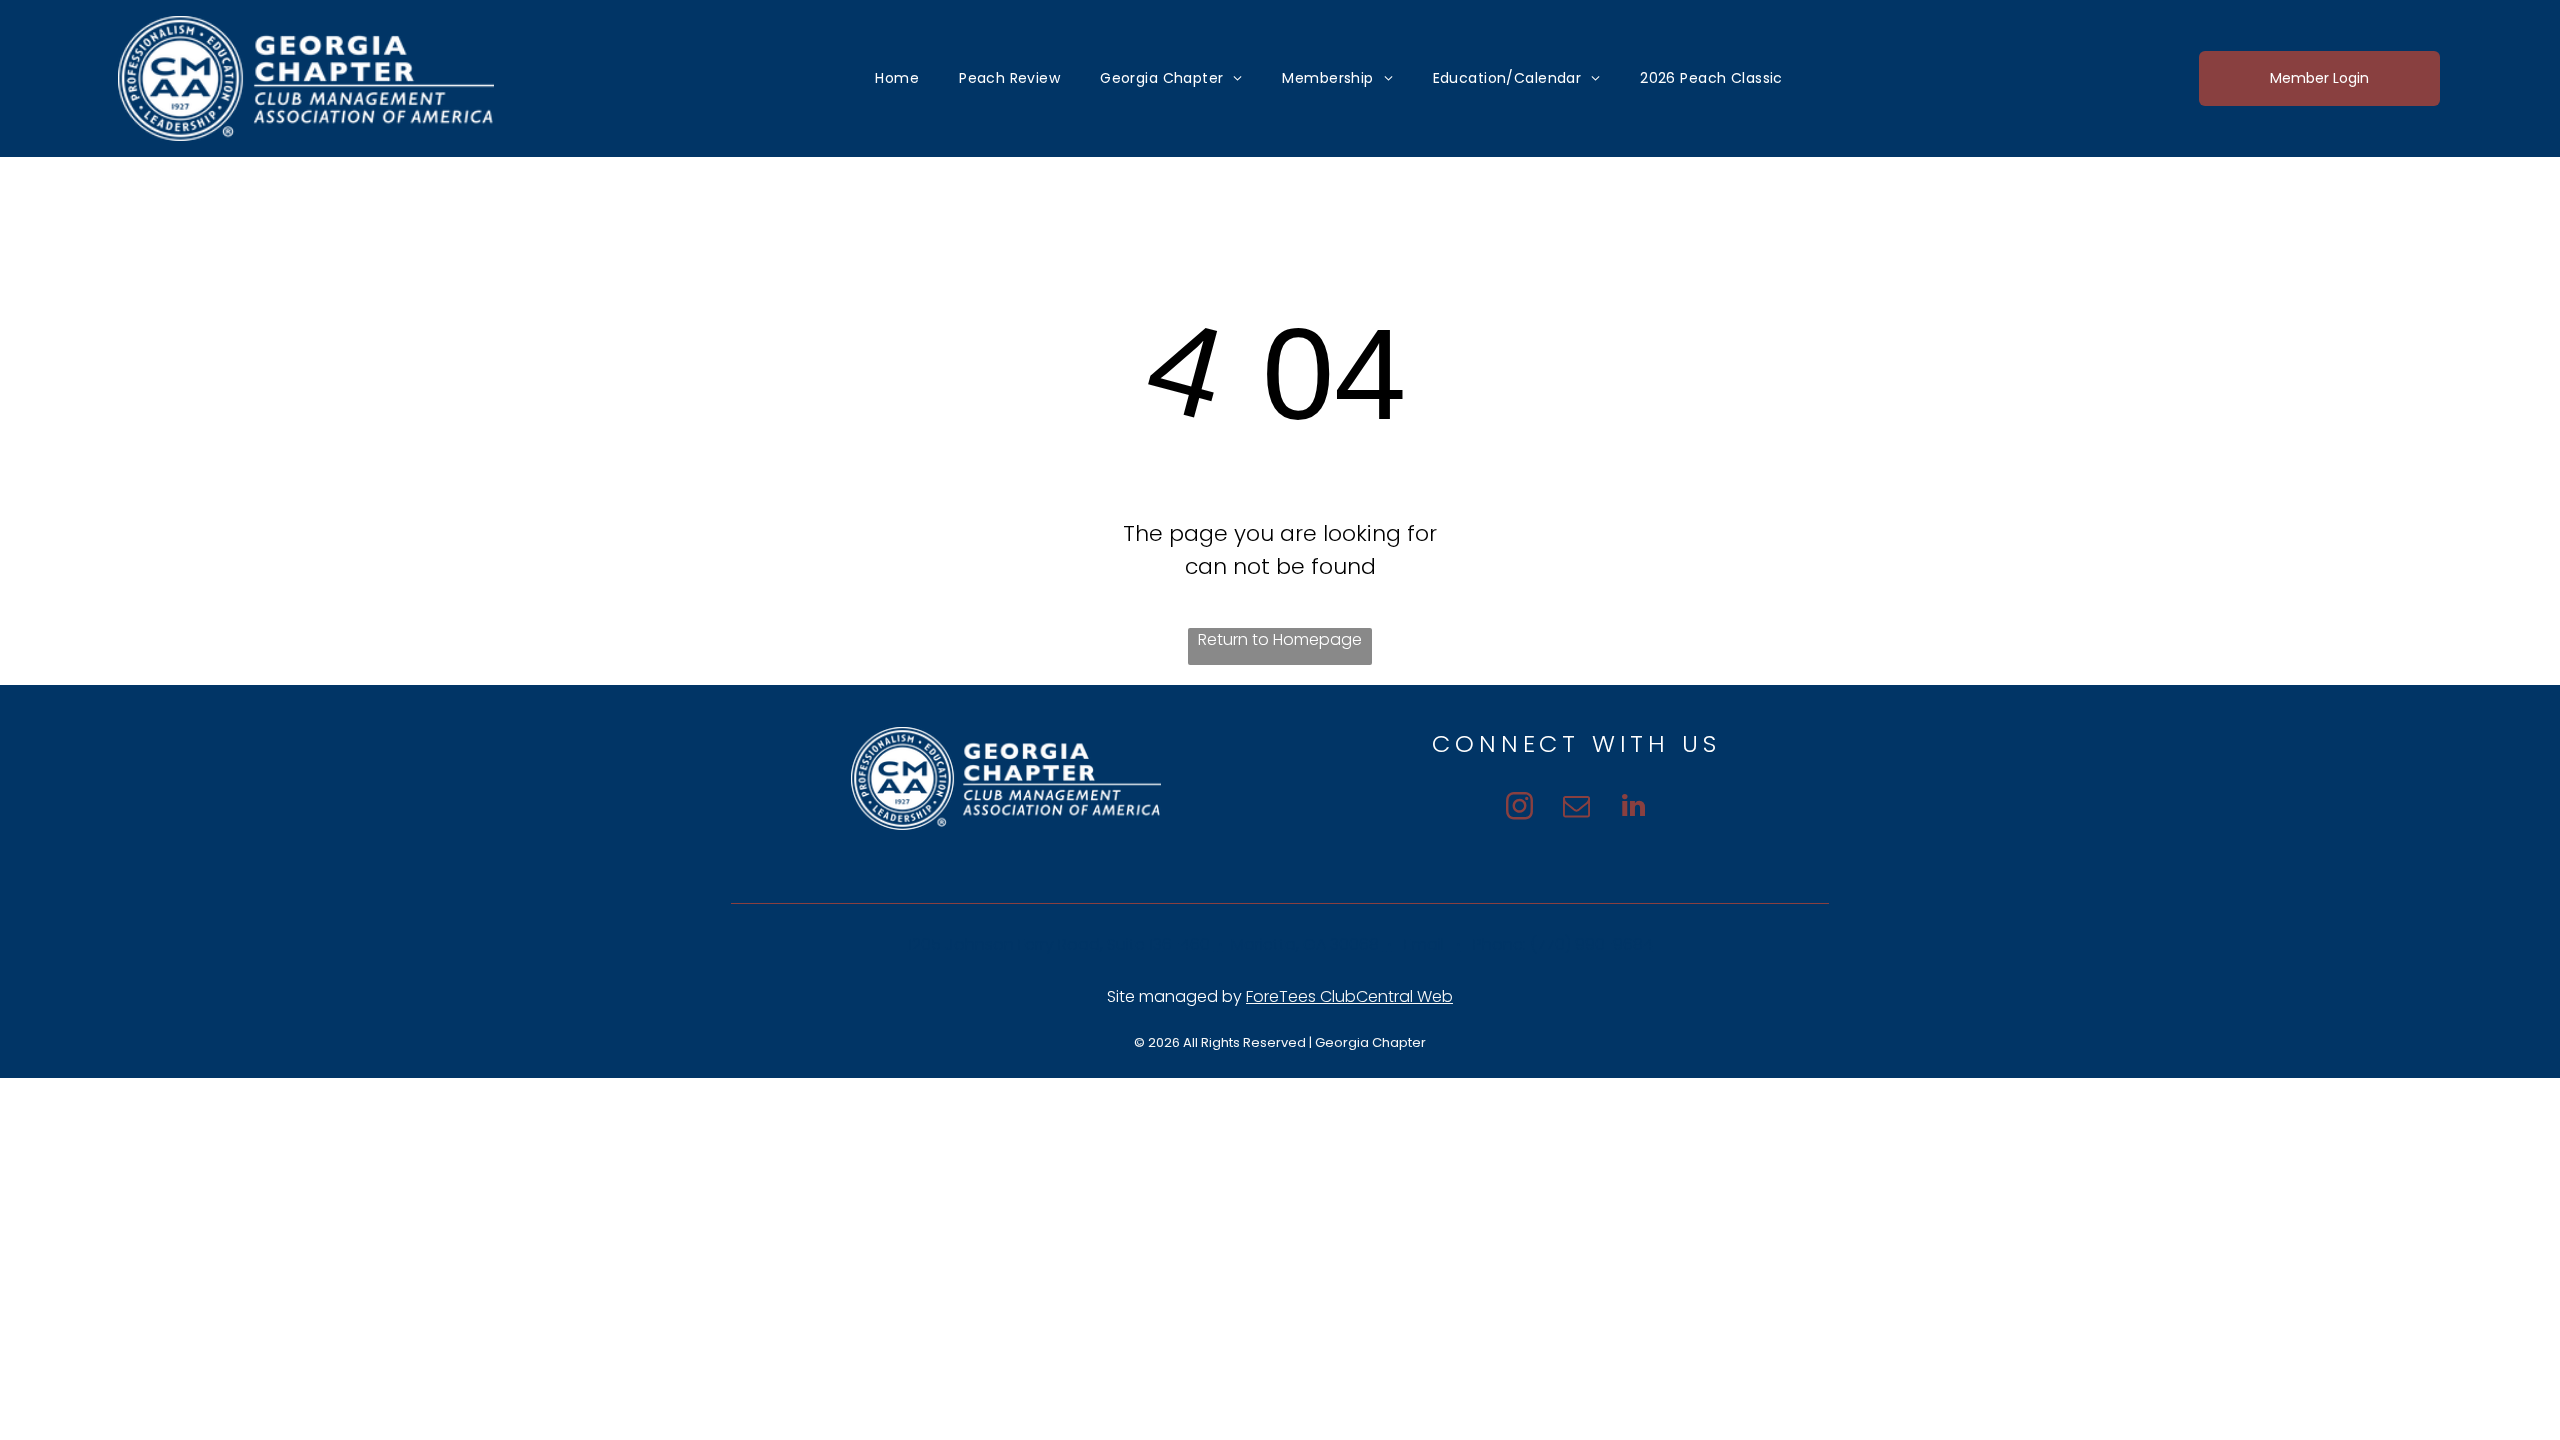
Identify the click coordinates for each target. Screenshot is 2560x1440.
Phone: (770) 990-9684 (1557, 944)
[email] (1576, 808)
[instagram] (1519, 808)
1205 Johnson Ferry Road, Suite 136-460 (1061, 944)
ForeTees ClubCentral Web (1349, 996)
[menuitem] (897, 79)
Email (1424, 944)
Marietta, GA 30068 (1303, 944)
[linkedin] (1633, 808)
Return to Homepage (1280, 639)
